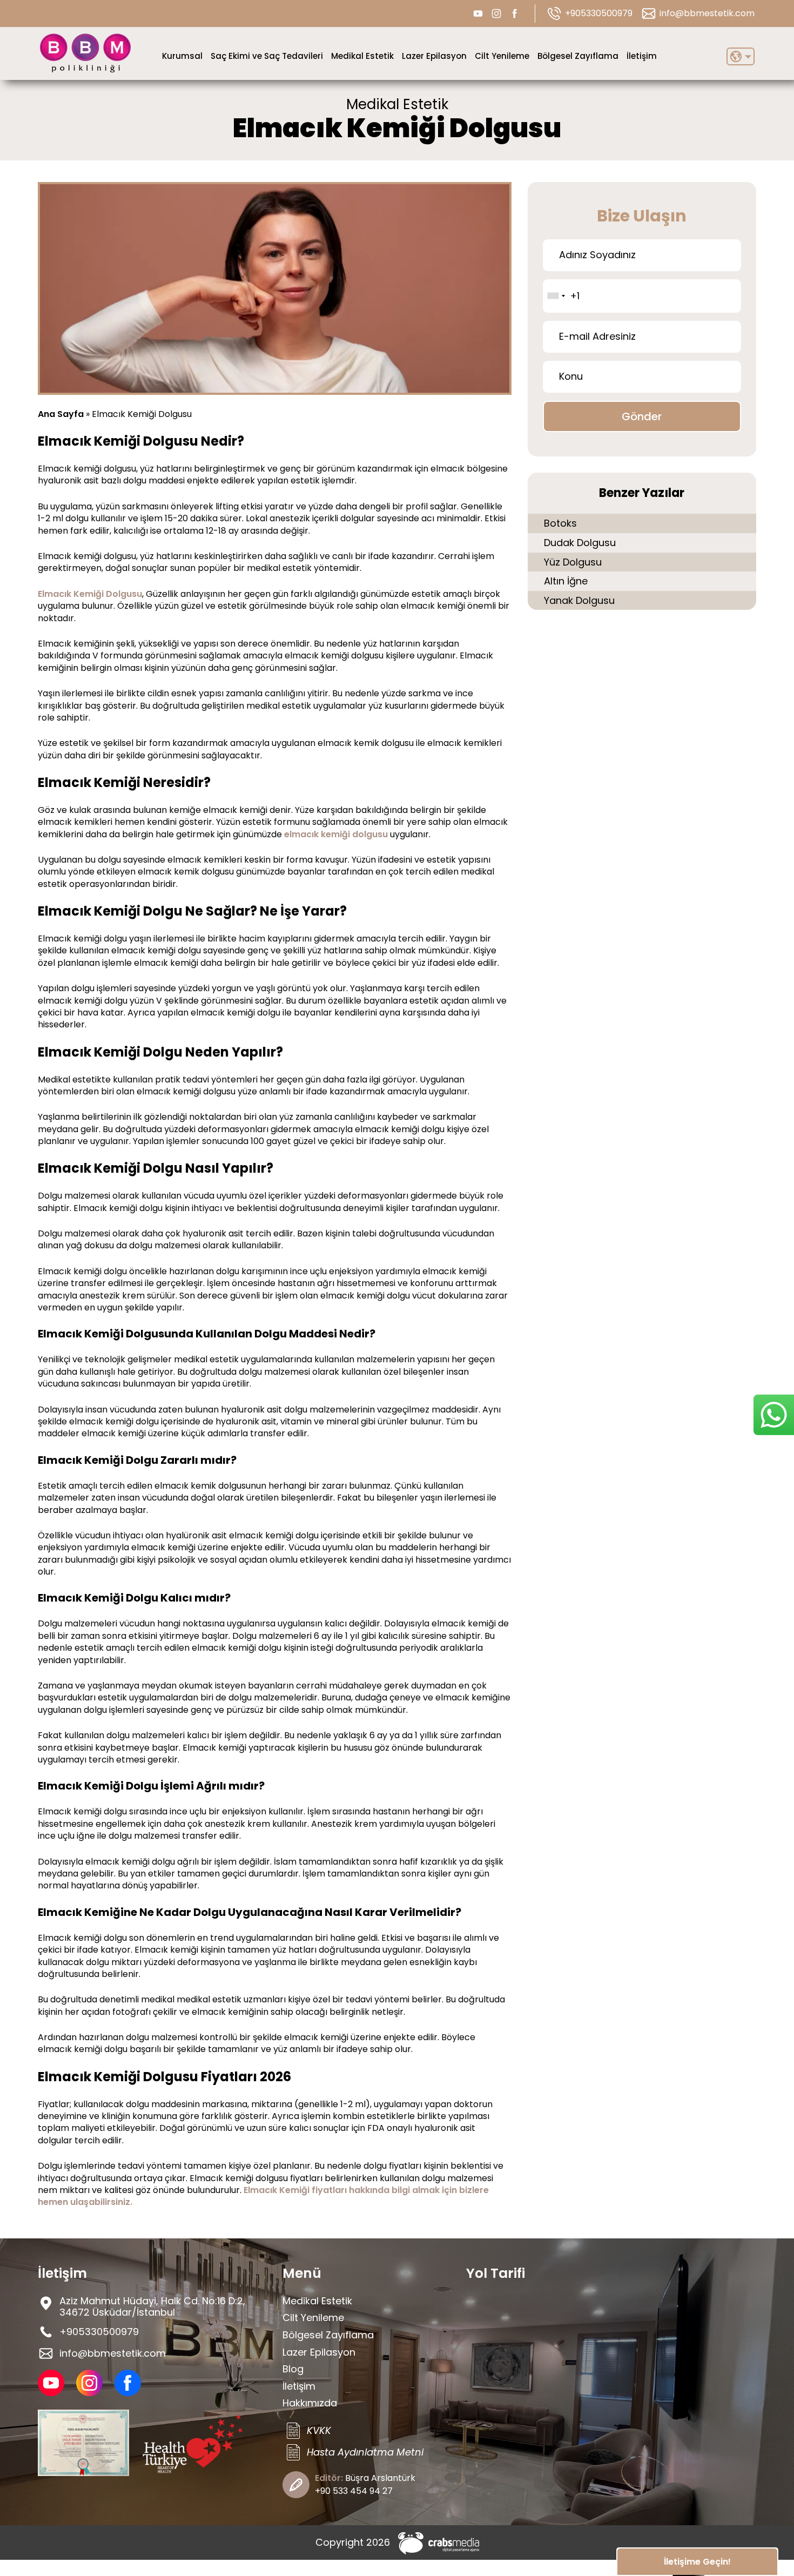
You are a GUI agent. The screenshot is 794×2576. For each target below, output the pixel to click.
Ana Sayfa (61, 414)
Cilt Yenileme (502, 56)
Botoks (560, 523)
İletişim (642, 56)
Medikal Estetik (362, 56)
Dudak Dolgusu (580, 543)
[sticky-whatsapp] (774, 1415)
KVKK (319, 2430)
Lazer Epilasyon (434, 56)
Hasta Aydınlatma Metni (365, 2452)
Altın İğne (566, 581)
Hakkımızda (310, 2403)
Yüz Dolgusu (573, 562)
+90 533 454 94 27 (354, 2491)
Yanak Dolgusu (579, 600)
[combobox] (556, 296)
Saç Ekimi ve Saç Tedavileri (267, 56)
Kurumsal (182, 56)
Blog (293, 2369)
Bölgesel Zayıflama (578, 56)
